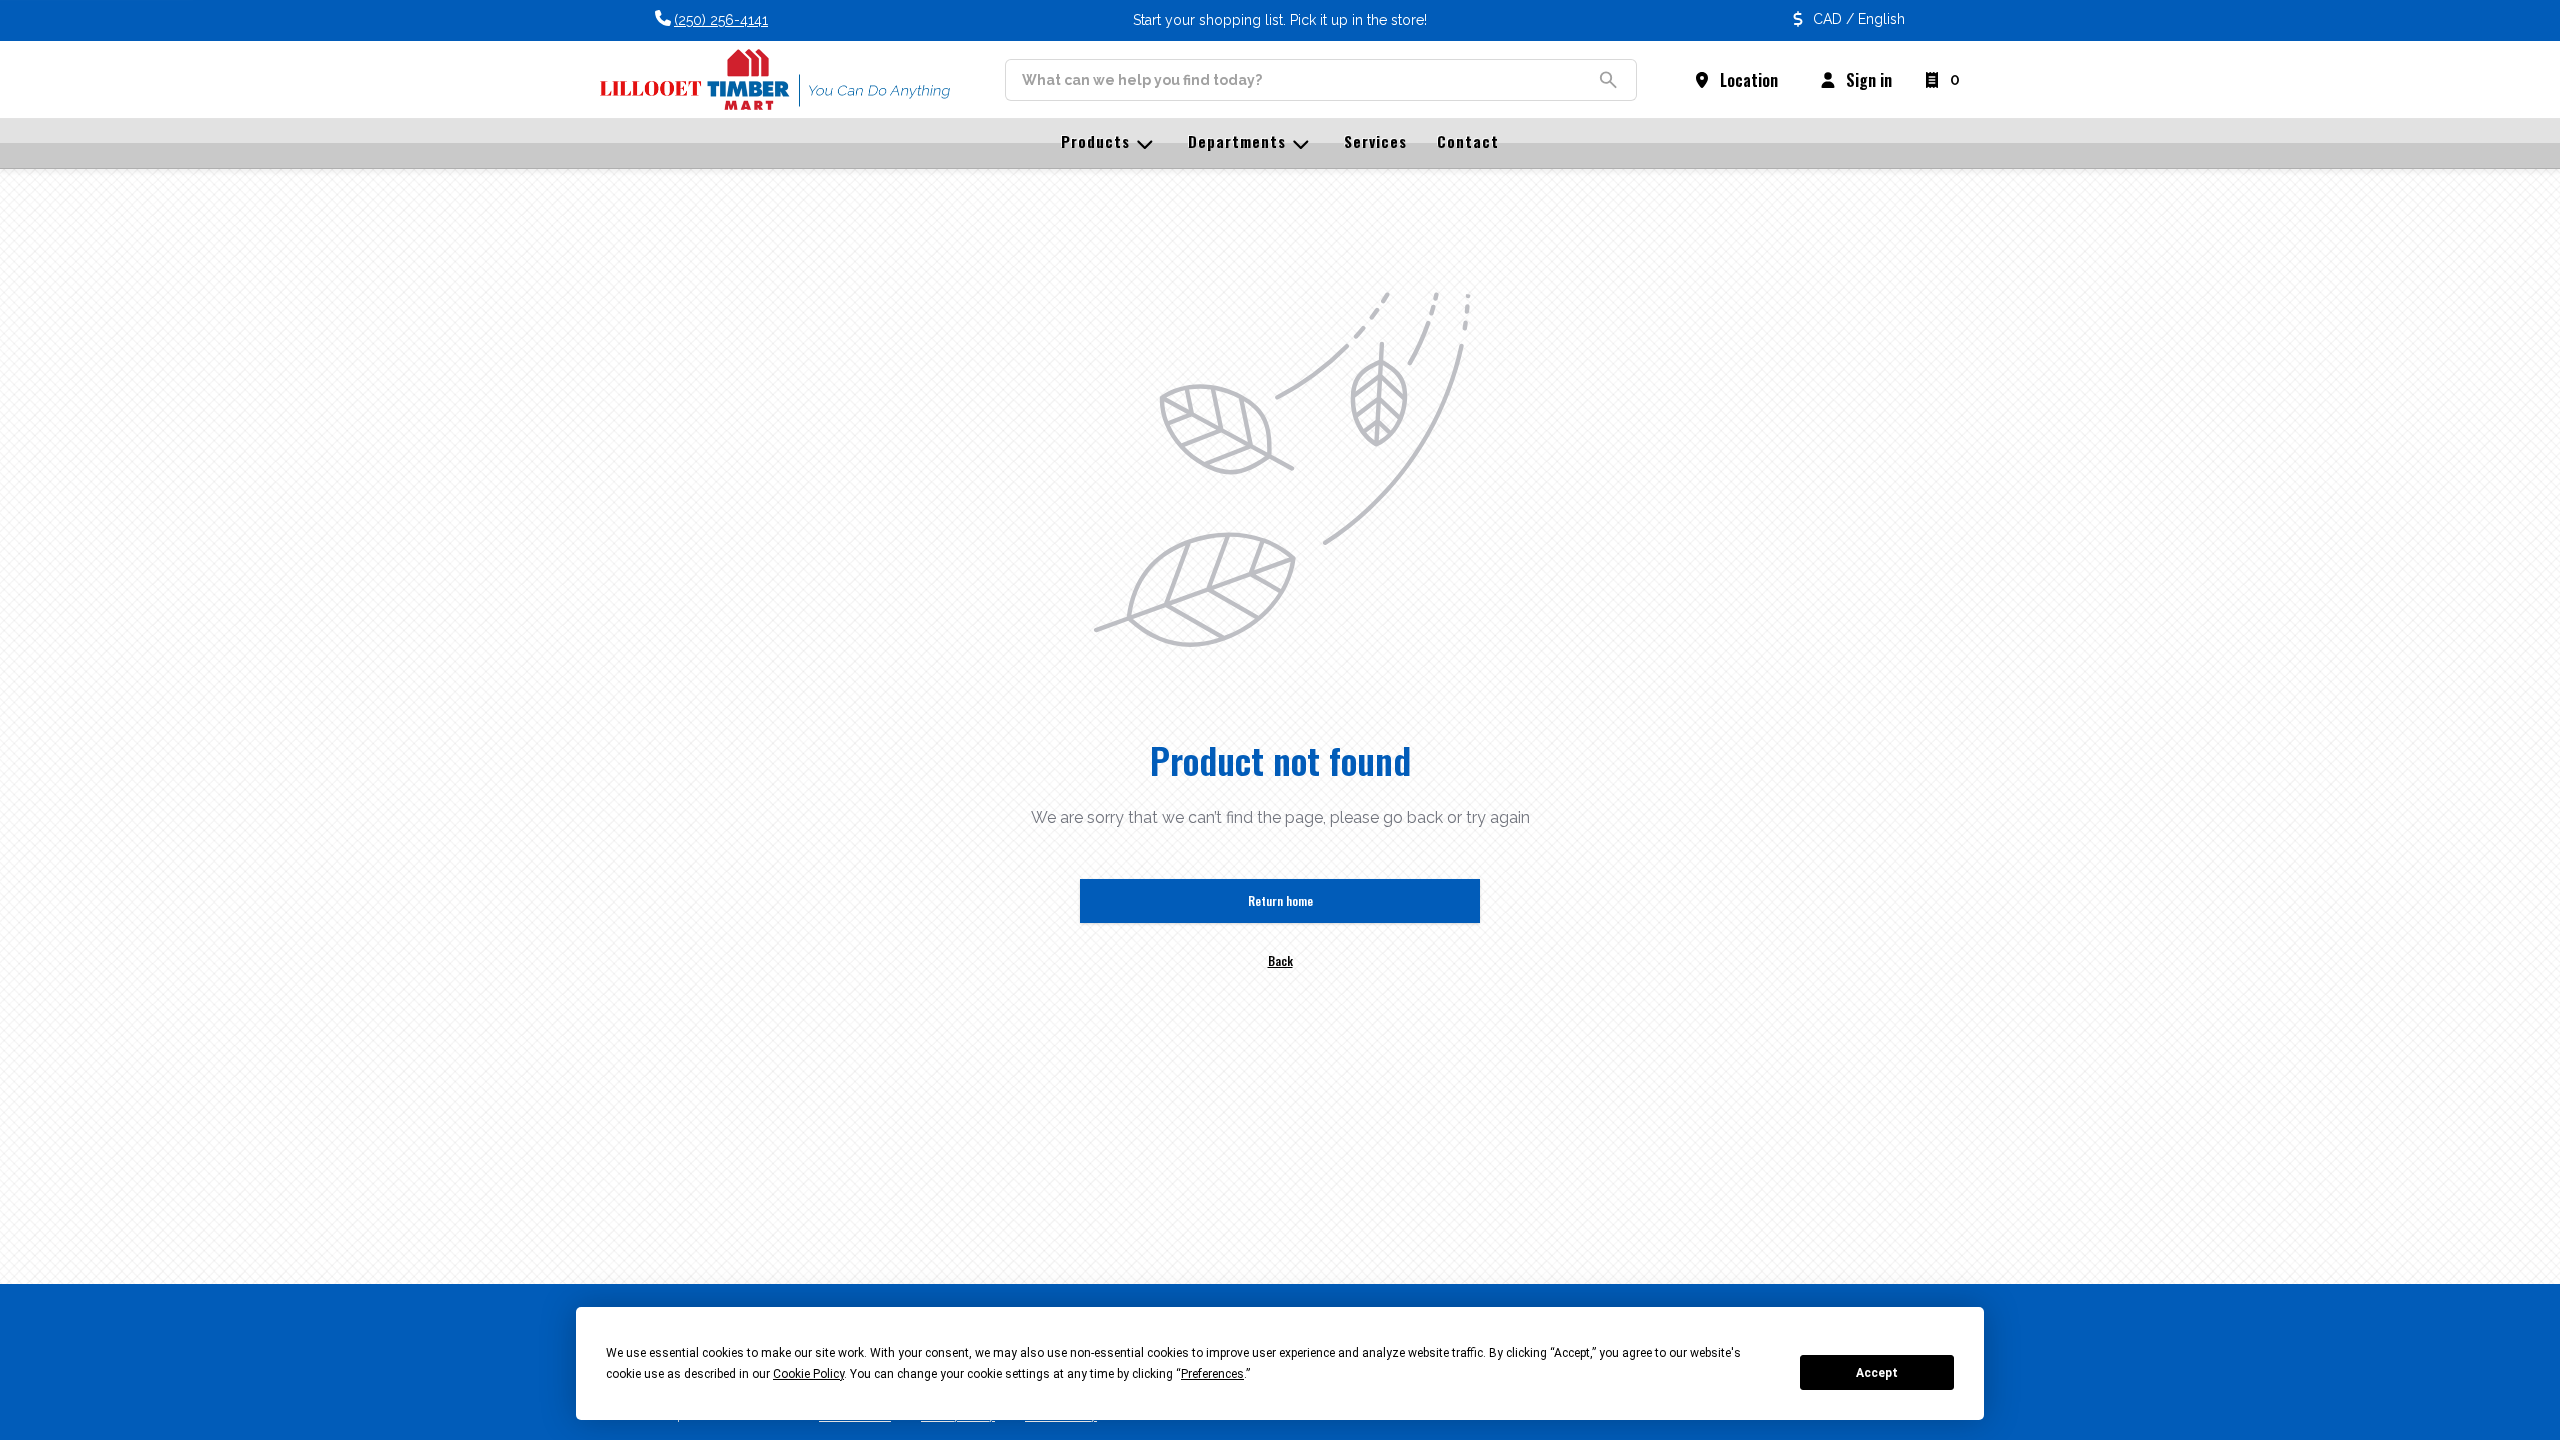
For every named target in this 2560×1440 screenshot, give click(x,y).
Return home (1280, 900)
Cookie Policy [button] (808, 1374)
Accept (1877, 1373)
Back (1280, 960)
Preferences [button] (1212, 1374)
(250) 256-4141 (721, 20)
